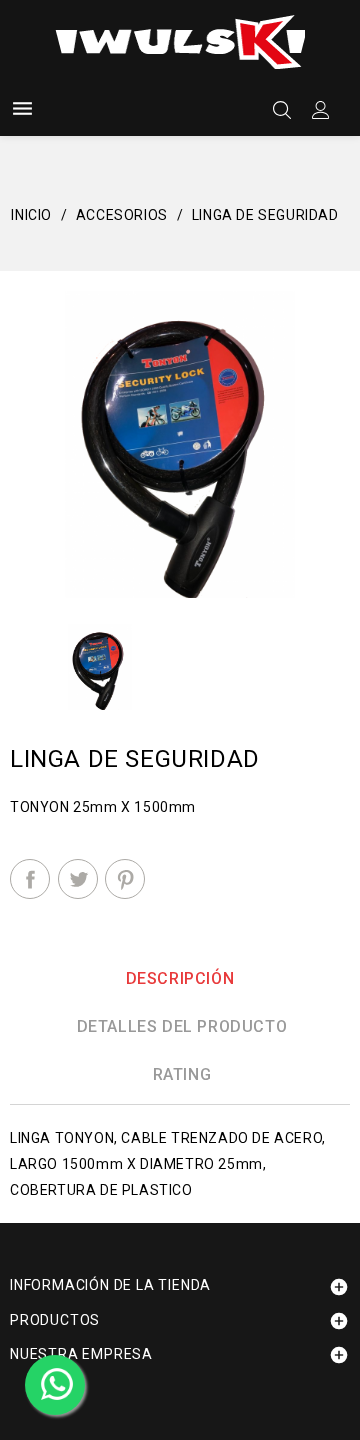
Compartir (30, 879)
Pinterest (125, 879)
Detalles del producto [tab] (182, 1026)
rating (182, 1074)
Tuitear (78, 879)
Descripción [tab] (180, 978)
